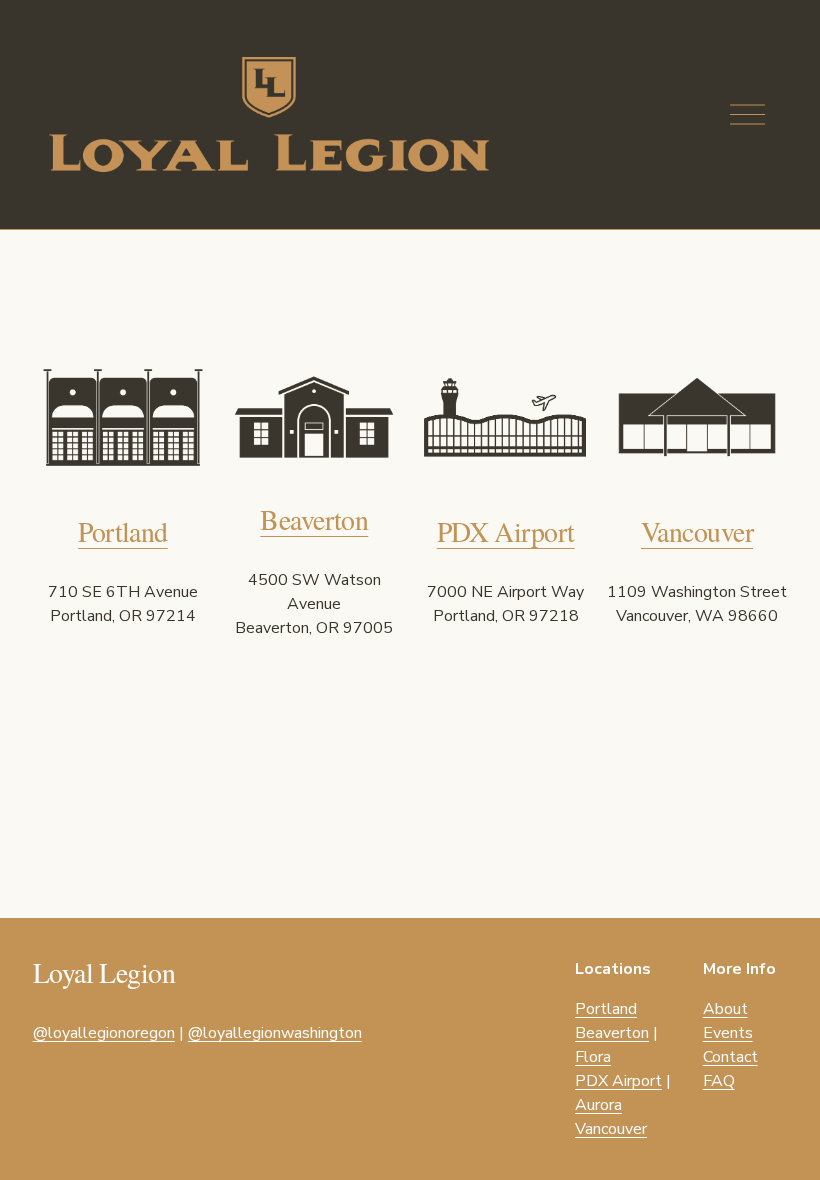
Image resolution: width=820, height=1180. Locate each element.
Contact (730, 1057)
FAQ (719, 1081)
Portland (123, 531)
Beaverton (314, 519)
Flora (593, 1057)
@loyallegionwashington (275, 1033)
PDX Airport (506, 531)
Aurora (598, 1105)
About (725, 1009)
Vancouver (697, 531)
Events (728, 1033)
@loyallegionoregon (104, 1033)
